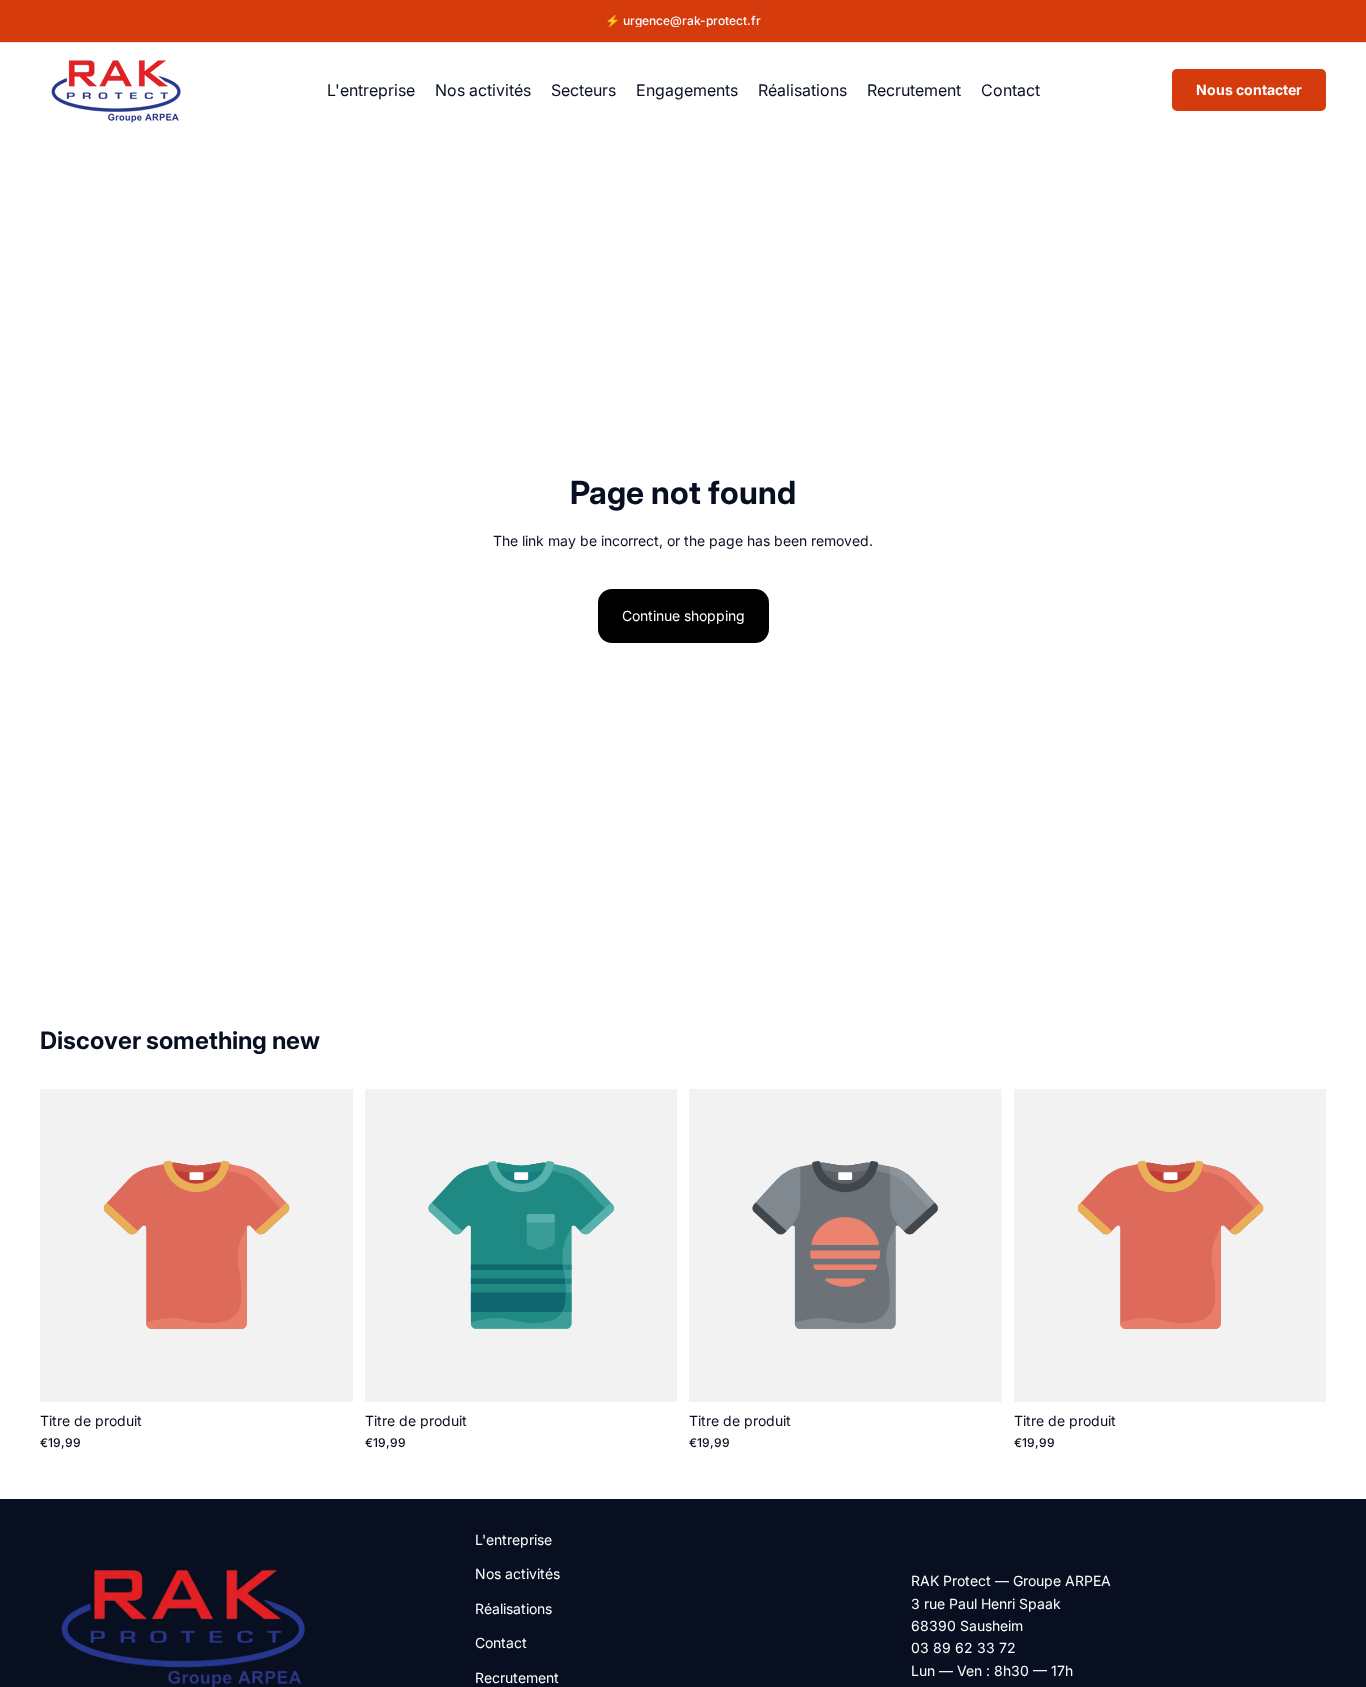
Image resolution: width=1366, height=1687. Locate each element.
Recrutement (517, 1676)
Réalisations (513, 1607)
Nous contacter (1249, 89)
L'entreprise (513, 1539)
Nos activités (517, 1573)
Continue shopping (683, 615)
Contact (501, 1642)
